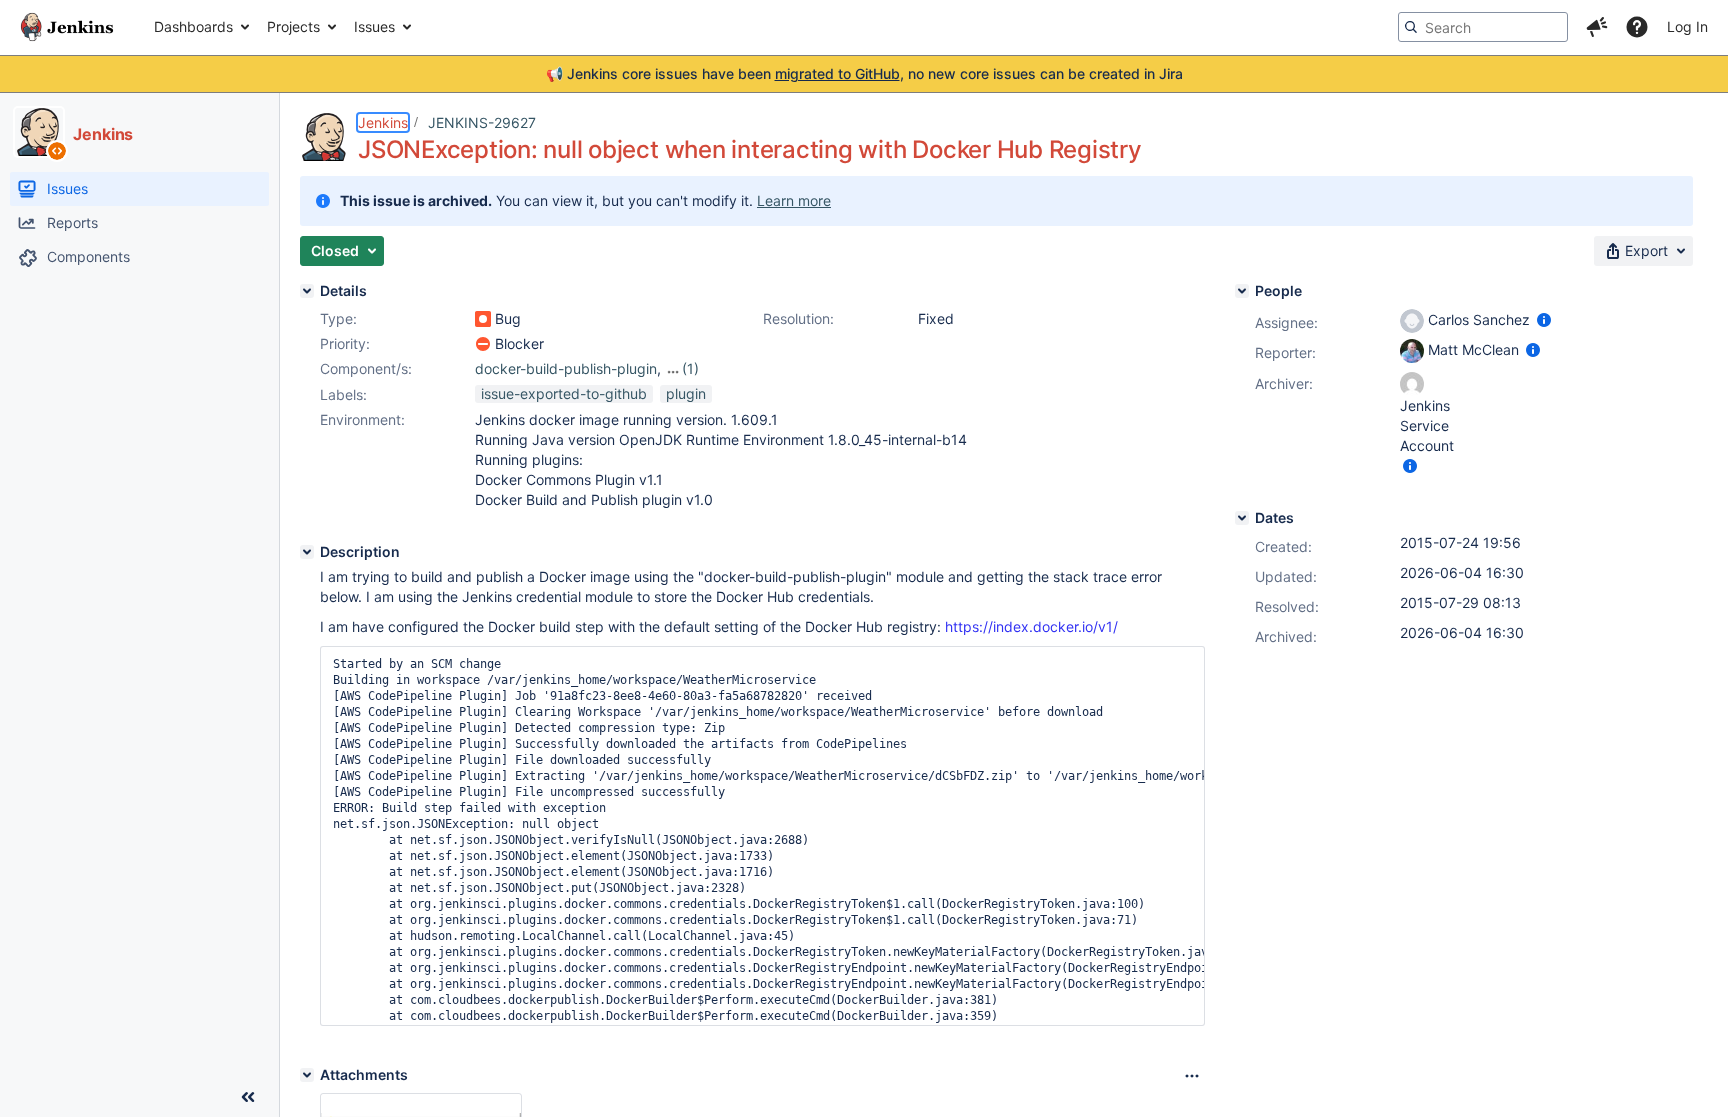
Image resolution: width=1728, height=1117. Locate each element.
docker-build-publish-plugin (566, 368)
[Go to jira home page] (67, 27)
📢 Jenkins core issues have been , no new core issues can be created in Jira (864, 73)
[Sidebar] (248, 1097)
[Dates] (1242, 518)
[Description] (307, 552)
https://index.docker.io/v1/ (1031, 626)
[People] (1242, 291)
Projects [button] (293, 26)
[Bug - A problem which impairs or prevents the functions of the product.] (483, 319)
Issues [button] (374, 26)
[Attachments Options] (1192, 1076)
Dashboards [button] (193, 26)
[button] (1597, 27)
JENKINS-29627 (482, 122)
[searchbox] (1483, 27)
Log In (1687, 26)
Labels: (343, 394)
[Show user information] (1544, 319)
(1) (690, 368)
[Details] (307, 291)
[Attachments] (307, 1075)
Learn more (794, 200)
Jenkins (383, 122)
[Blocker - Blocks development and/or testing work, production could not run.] (483, 344)
